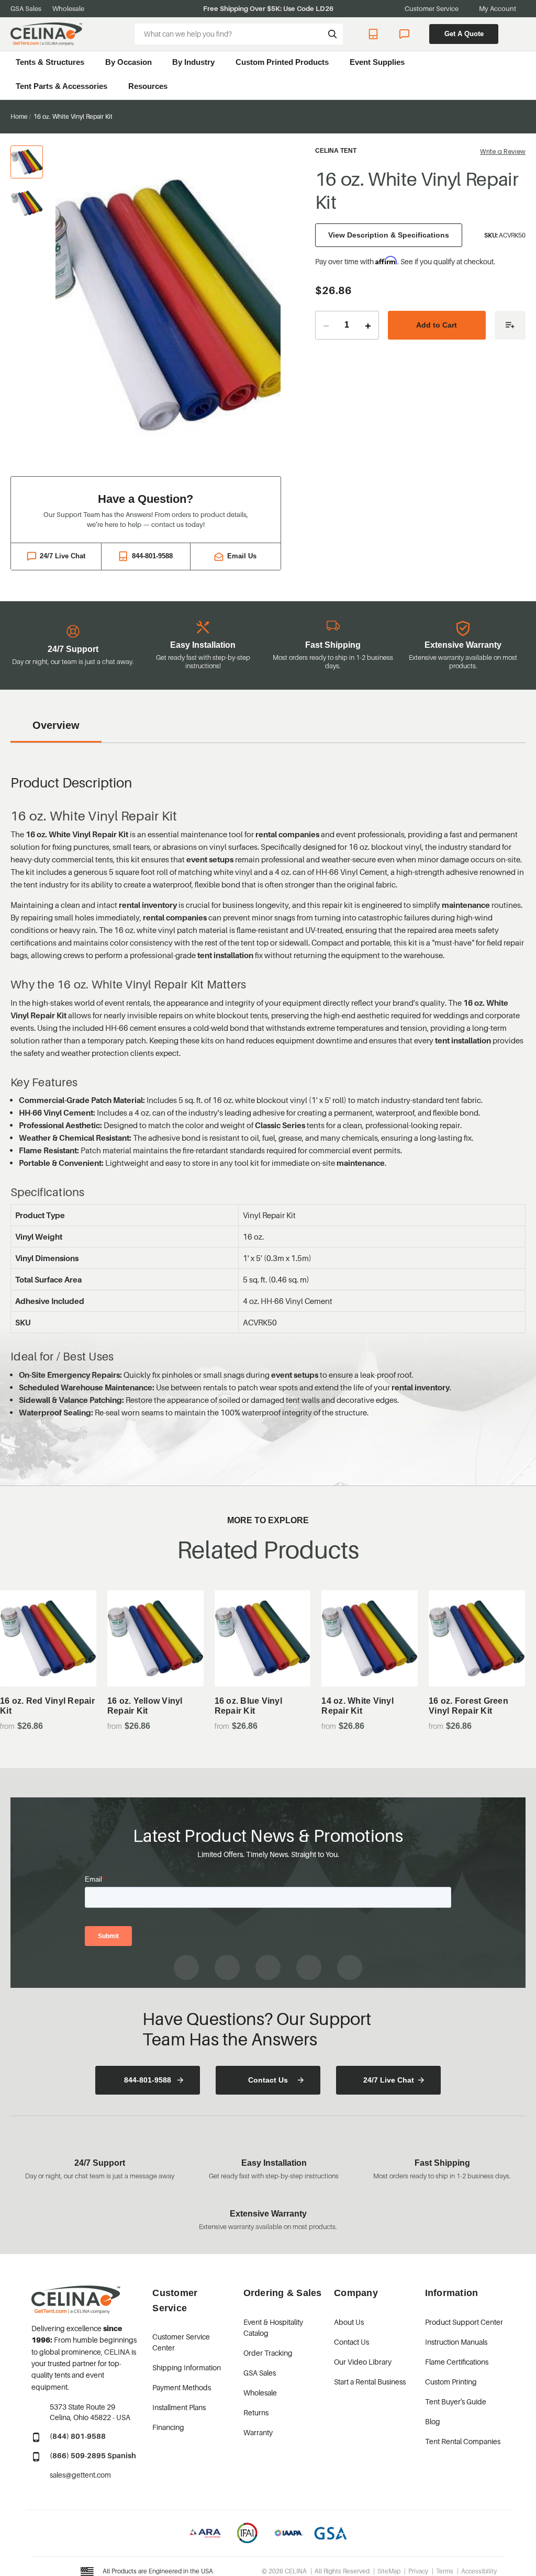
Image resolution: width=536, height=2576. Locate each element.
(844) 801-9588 (78, 2436)
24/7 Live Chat (405, 34)
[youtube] (268, 1967)
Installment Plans (179, 2407)
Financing (168, 2427)
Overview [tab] (56, 725)
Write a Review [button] (503, 151)
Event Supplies (377, 62)
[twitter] (350, 1967)
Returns (256, 2412)
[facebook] (186, 1967)
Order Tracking (268, 2353)
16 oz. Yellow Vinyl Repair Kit (145, 1706)
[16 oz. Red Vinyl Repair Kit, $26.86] (48, 1638)
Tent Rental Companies (463, 2441)
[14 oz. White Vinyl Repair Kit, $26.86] (370, 1638)
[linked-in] (309, 1967)
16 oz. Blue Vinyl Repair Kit (248, 1706)
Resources (148, 86)
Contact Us (268, 2080)
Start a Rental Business (370, 2382)
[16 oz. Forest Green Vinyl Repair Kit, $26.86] (477, 1638)
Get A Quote (464, 34)
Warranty (258, 2432)
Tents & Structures (50, 62)
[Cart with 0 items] (521, 34)
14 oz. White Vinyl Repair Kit (358, 1706)
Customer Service (432, 8)
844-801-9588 (375, 34)
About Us (349, 2322)
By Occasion (129, 62)
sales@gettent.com (80, 2475)
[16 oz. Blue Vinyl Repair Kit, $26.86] (263, 1638)
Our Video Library (363, 2362)
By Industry (193, 62)
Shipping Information (187, 2367)
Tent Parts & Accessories (62, 86)
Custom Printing (451, 2382)
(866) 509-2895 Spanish (93, 2455)
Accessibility (479, 2571)
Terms (445, 2571)
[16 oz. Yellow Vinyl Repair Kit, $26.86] (155, 1638)
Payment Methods (182, 2387)
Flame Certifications (457, 2362)
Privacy (418, 2571)
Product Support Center (464, 2322)
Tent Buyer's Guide (456, 2401)
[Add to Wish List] (510, 325)
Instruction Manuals (456, 2342)
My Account (498, 8)
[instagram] (227, 1967)
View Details (48, 1661)
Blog (433, 2421)
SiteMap (389, 2571)
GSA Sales (26, 8)
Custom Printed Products (282, 62)
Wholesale (68, 8)
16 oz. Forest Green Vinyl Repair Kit (468, 1706)
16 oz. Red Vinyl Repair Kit (47, 1706)
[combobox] (239, 34)
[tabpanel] (168, 305)
